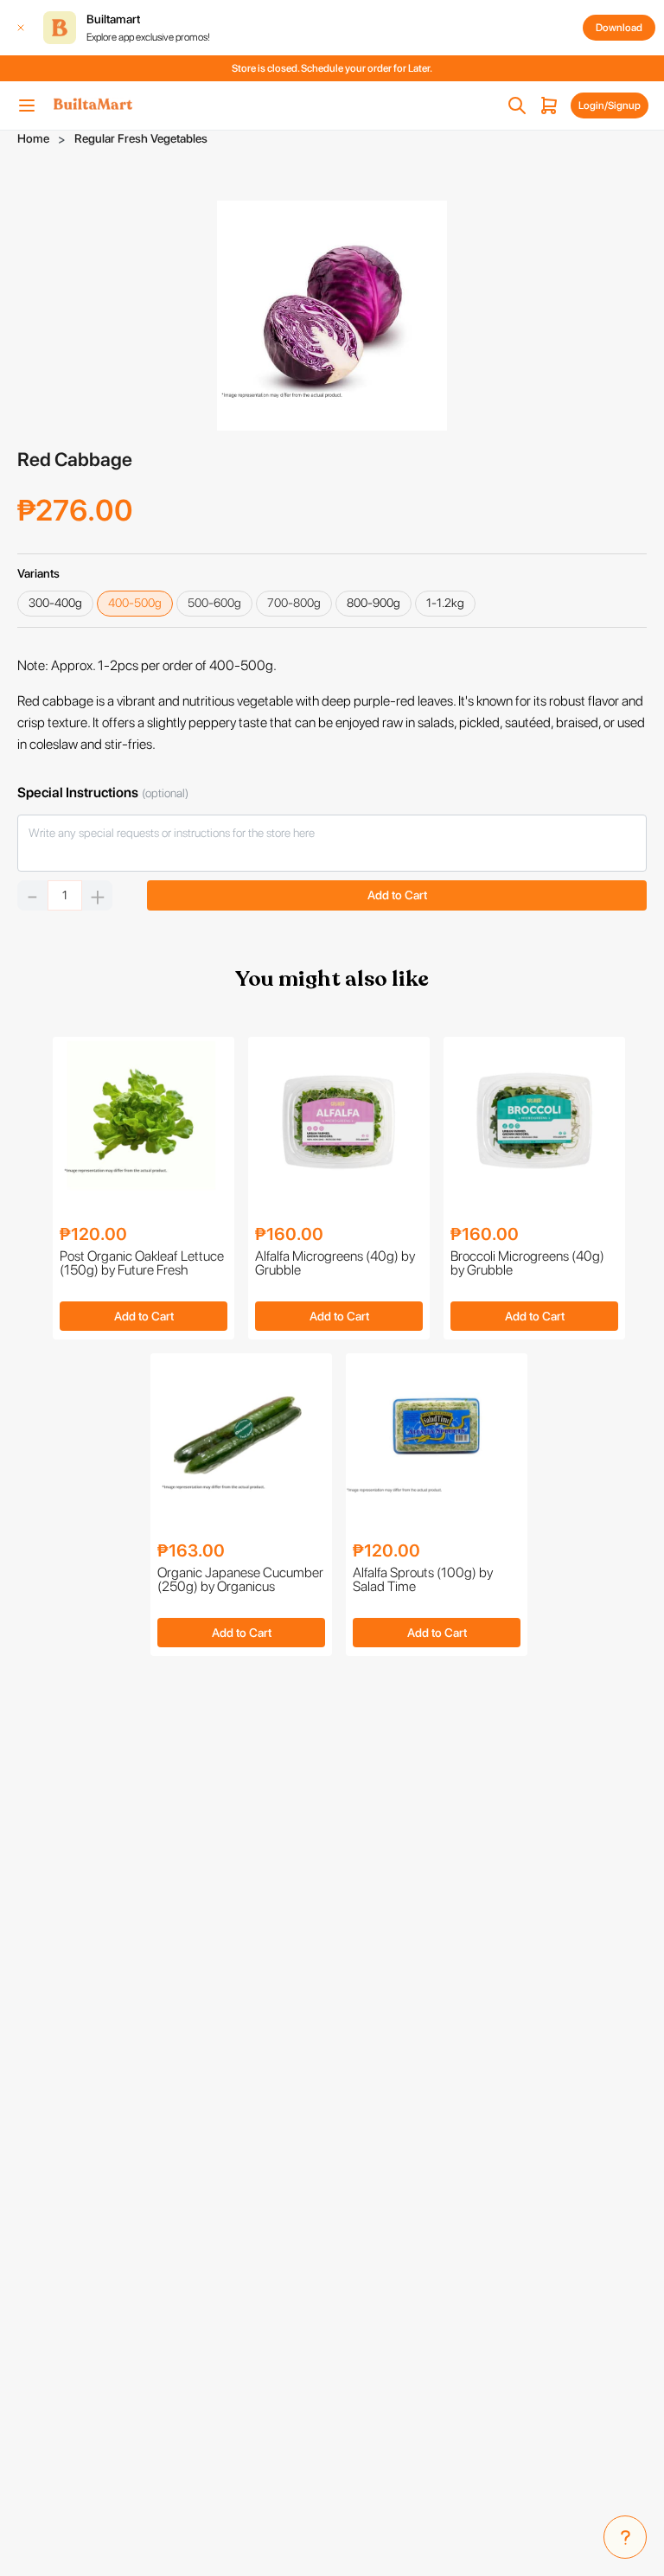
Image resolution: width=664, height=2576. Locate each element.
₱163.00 (191, 1550)
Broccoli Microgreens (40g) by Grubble (527, 1264)
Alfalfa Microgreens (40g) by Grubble (335, 1264)
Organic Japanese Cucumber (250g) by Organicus (240, 1580)
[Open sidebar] (27, 105)
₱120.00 (93, 1234)
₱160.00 (289, 1234)
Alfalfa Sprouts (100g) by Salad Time (423, 1580)
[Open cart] (549, 105)
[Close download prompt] (21, 28)
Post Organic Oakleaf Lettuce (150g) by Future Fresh (142, 1264)
